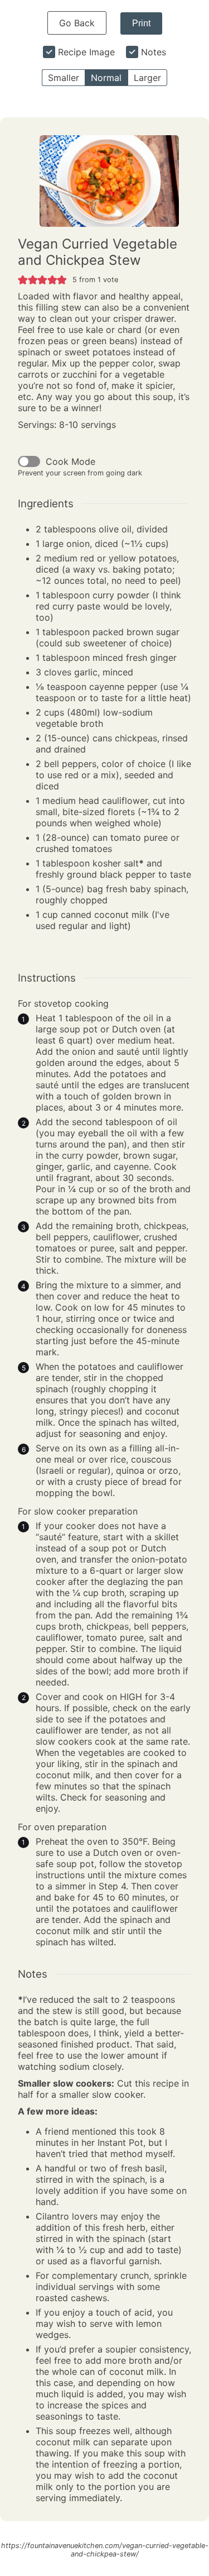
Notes (154, 52)
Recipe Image (86, 52)
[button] (23, 279)
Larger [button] (147, 78)
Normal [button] (106, 78)
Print (141, 23)
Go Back (77, 23)
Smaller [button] (64, 78)
